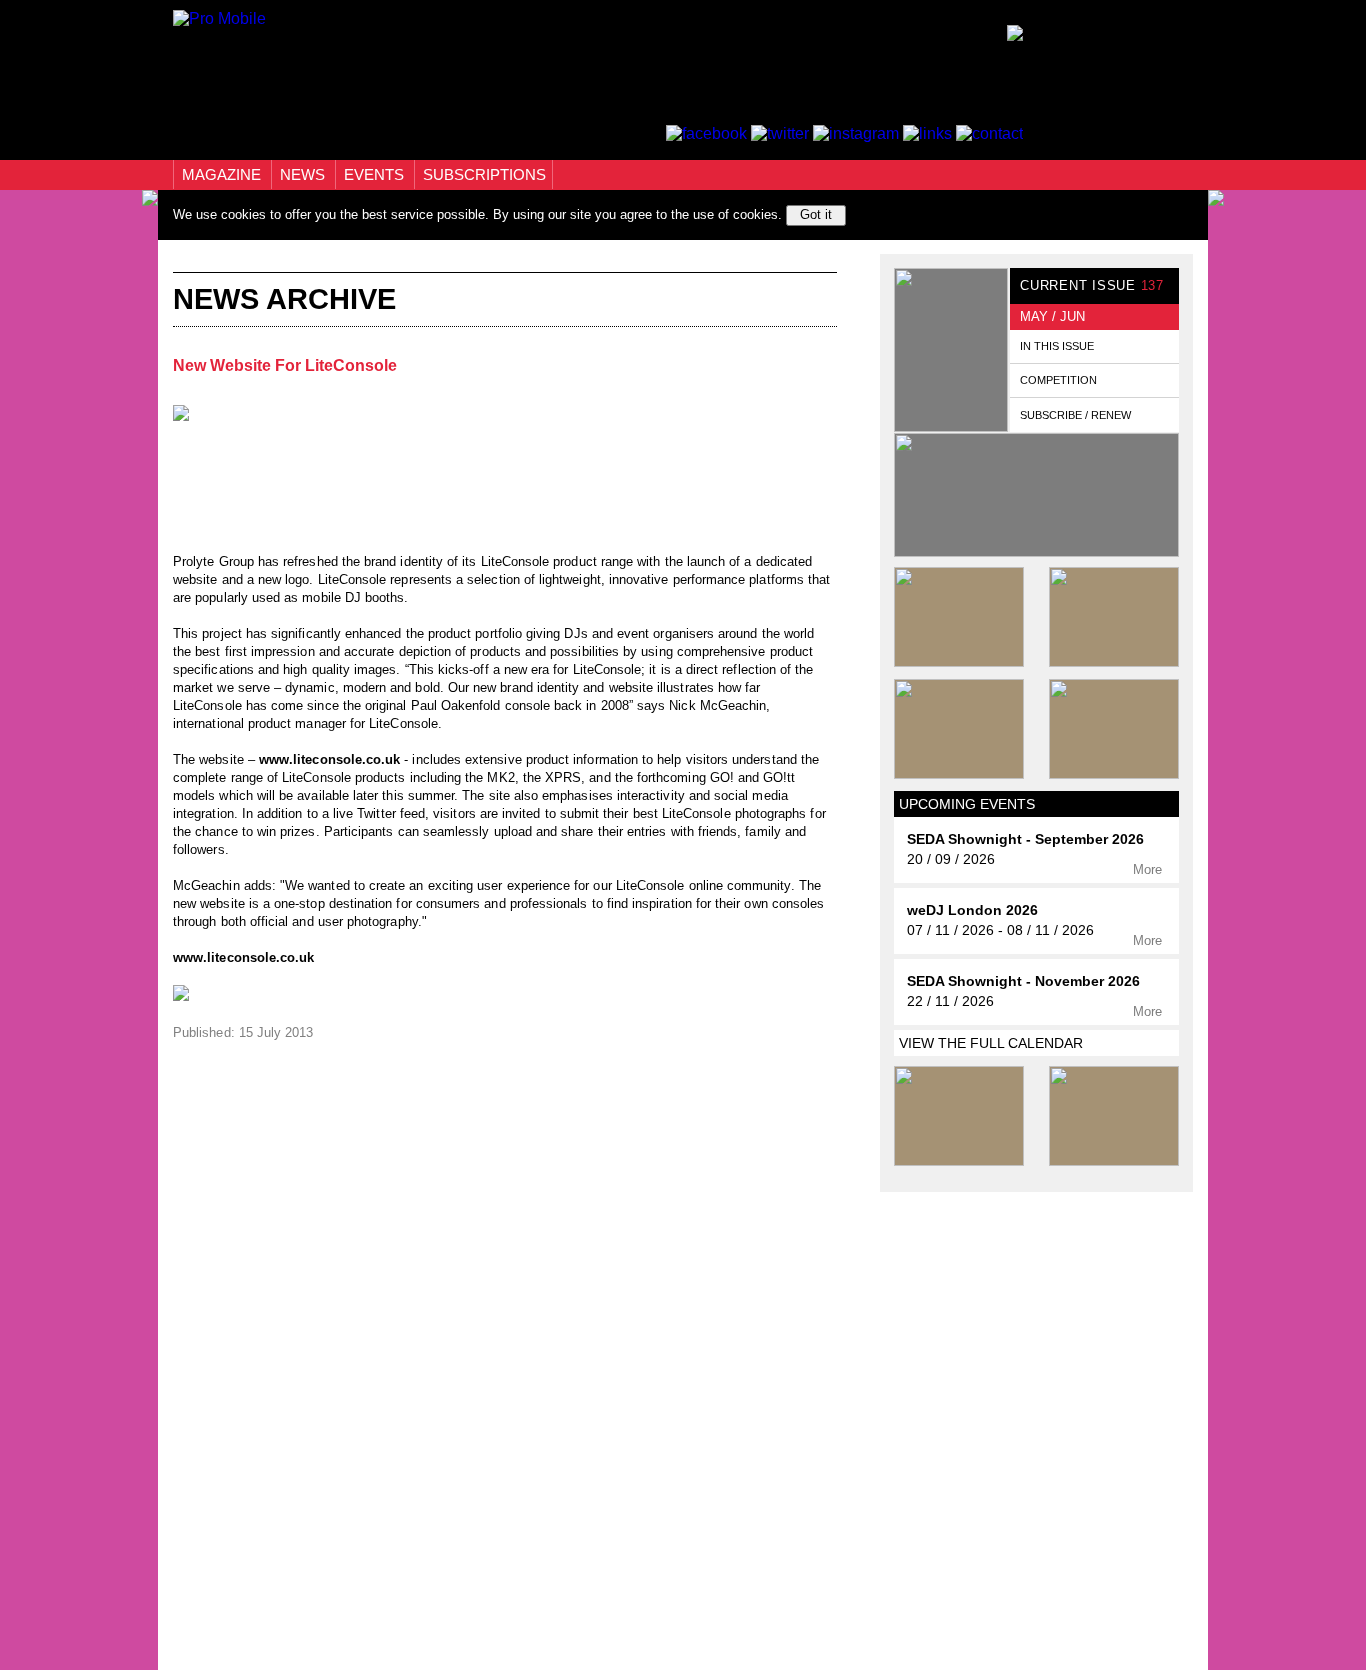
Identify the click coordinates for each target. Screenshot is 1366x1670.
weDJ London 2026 (972, 910)
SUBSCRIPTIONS (484, 174)
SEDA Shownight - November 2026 (1023, 981)
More (1149, 869)
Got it (816, 214)
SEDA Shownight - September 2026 (1025, 839)
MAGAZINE (223, 174)
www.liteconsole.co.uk (329, 759)
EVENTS (376, 174)
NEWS (304, 174)
